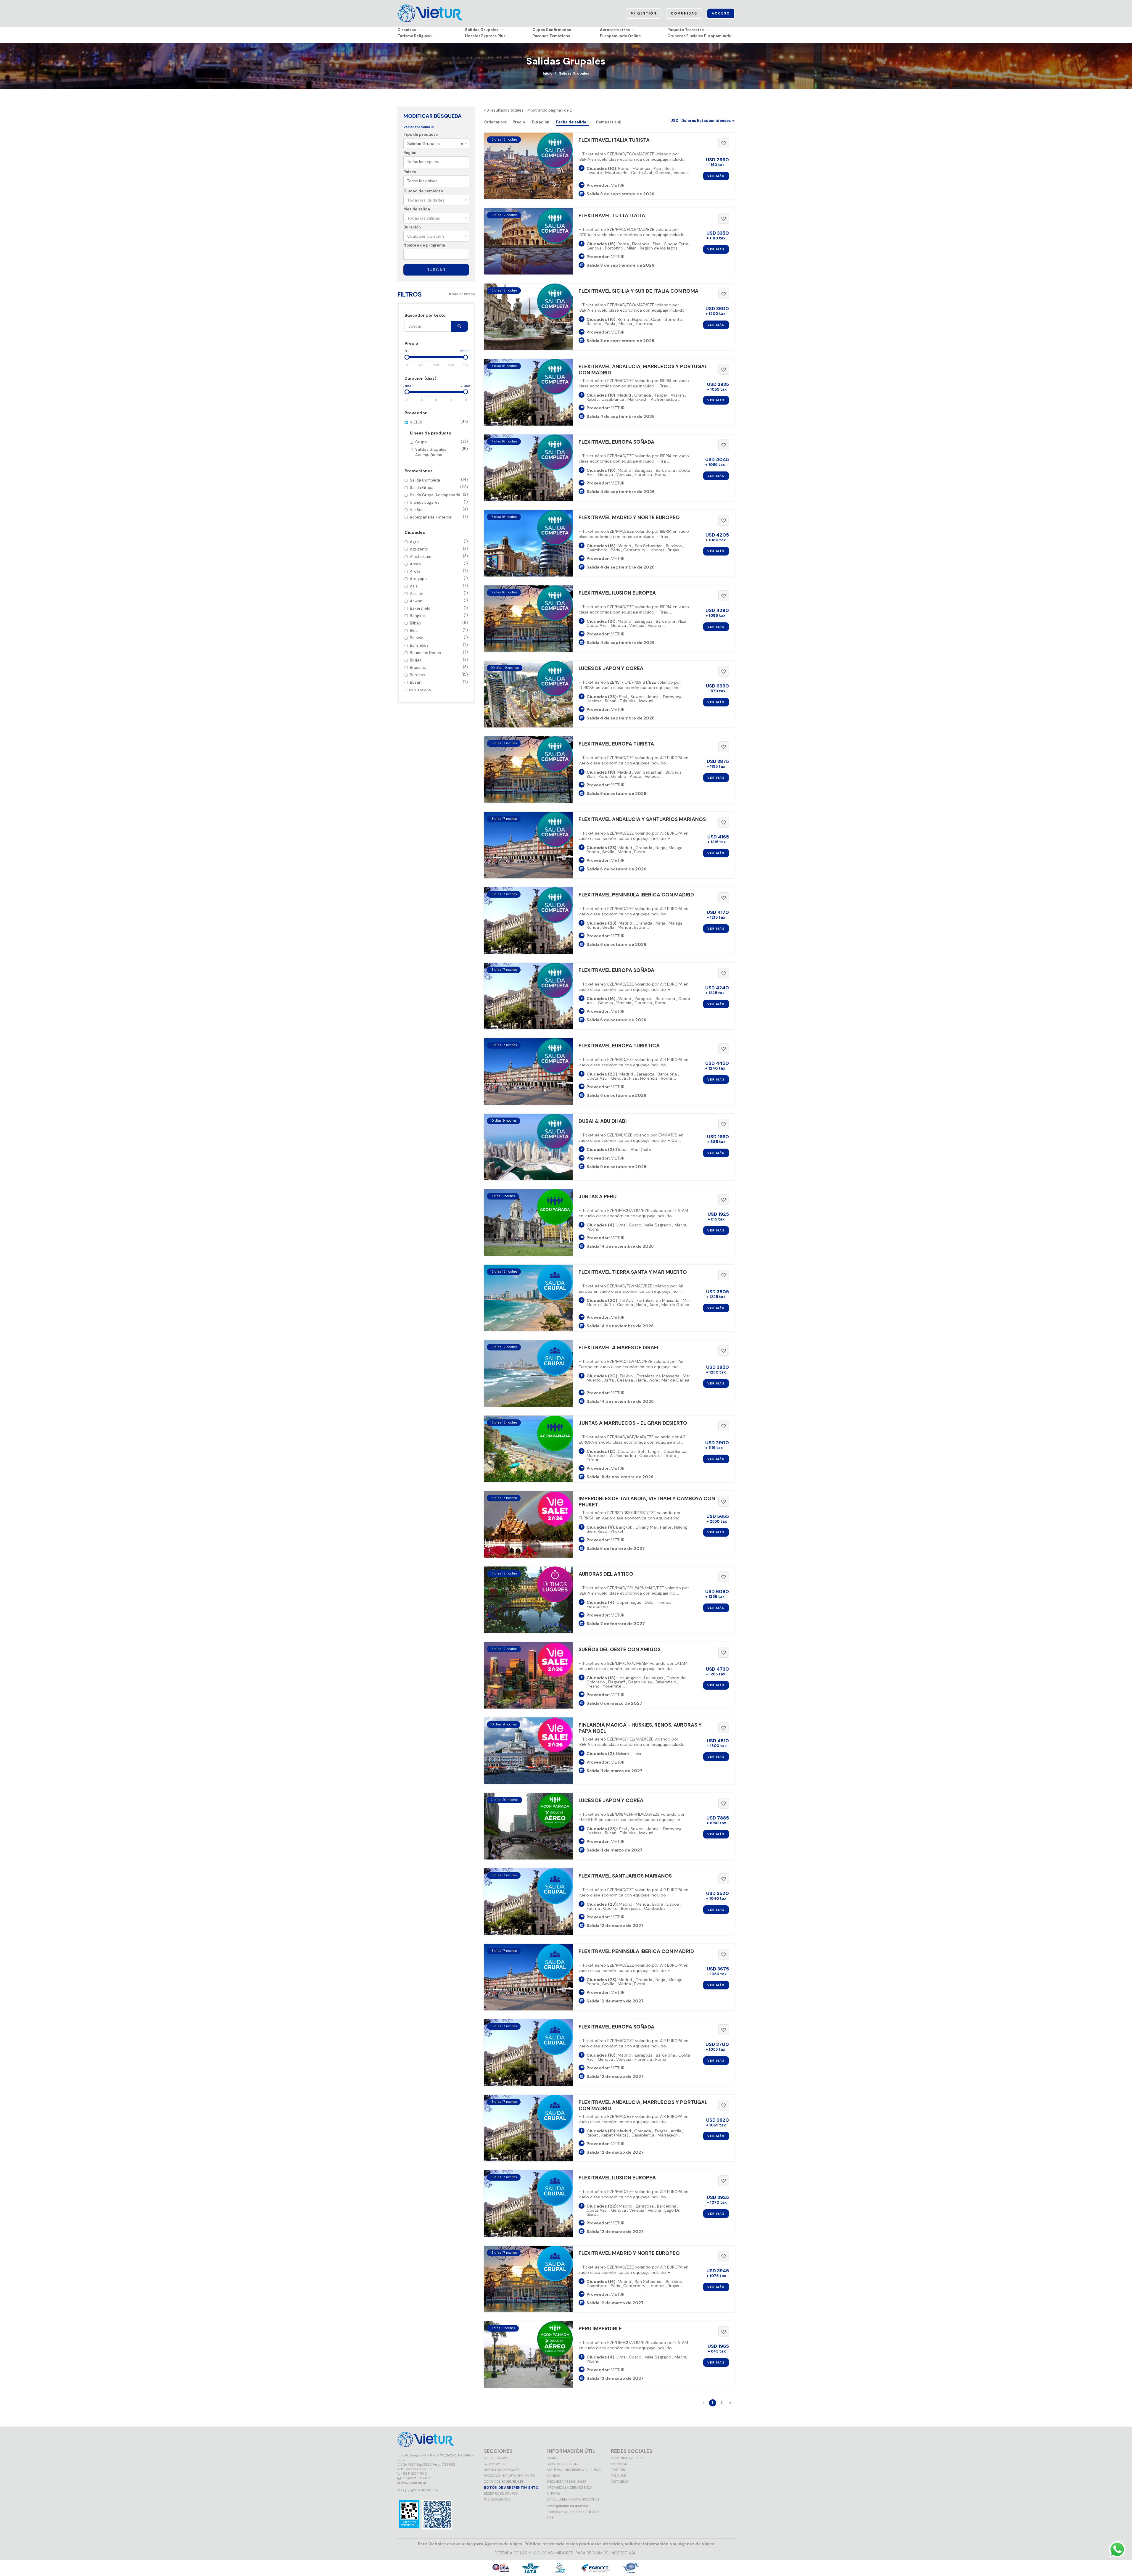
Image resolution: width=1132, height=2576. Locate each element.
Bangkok (439, 615)
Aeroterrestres (615, 30)
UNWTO (553, 2493)
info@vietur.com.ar (416, 2478)
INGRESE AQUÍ (624, 2553)
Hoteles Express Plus (485, 36)
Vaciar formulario (419, 127)
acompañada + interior (439, 517)
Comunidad (684, 13)
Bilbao (439, 623)
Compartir (607, 122)
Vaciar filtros (463, 294)
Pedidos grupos (497, 2499)
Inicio (548, 73)
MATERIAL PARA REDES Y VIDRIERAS (574, 2470)
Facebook (619, 2464)
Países (410, 172)
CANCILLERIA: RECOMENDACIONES (573, 2499)
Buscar (436, 270)
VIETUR (439, 438)
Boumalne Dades (439, 652)
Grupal (442, 442)
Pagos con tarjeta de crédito (509, 2476)
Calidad (554, 2476)
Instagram (620, 2482)
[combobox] (436, 144)
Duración (412, 227)
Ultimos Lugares (439, 502)
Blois (439, 630)
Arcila (439, 571)
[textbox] (438, 162)
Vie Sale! (439, 509)
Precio (519, 122)
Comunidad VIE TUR (627, 2458)
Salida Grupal (439, 487)
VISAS (551, 2458)
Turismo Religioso (414, 36)
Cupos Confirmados (552, 30)
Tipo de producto (421, 135)
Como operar (495, 2464)
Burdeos (439, 675)
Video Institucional (564, 2464)
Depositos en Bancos (502, 2470)
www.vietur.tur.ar (414, 2483)
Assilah (439, 593)
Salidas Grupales (482, 30)
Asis (439, 586)
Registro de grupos (501, 2493)
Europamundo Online (620, 36)
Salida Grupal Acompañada (439, 495)
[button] (702, 121)
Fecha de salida (572, 122)
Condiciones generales (504, 2482)
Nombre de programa (424, 245)
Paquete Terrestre (686, 30)
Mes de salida (417, 209)
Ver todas (420, 690)
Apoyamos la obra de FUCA (570, 2488)
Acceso (721, 13)
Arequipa (439, 578)
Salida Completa (439, 480)
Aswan (439, 601)
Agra (439, 541)
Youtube (618, 2476)
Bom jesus (439, 645)
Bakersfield (439, 608)
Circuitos (407, 30)
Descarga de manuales (567, 2482)
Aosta (439, 564)
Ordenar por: (496, 122)
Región (410, 153)
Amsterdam (439, 556)
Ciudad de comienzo (423, 191)
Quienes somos (497, 2458)
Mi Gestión (644, 13)
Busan (439, 682)
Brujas (439, 660)
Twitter (618, 2470)
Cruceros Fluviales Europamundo (699, 36)
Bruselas (439, 667)
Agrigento (439, 549)
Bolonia (439, 638)
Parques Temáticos (551, 36)
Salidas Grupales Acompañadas (442, 452)
